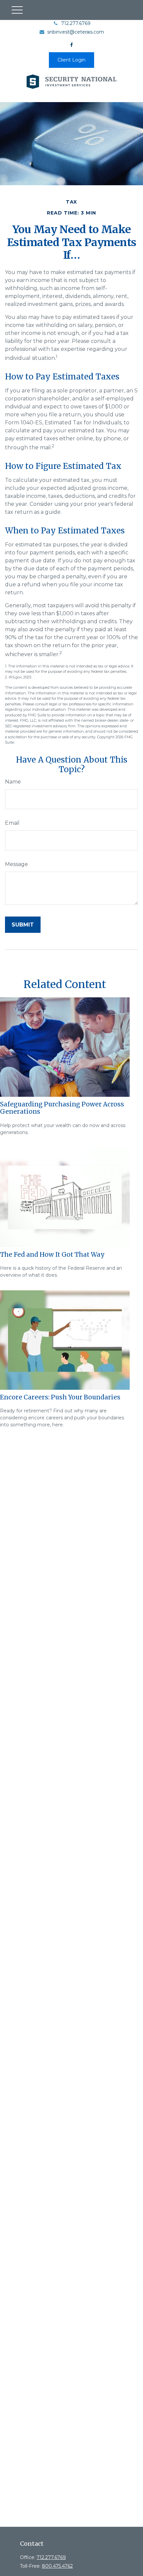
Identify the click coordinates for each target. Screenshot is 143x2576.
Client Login (71, 60)
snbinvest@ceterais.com (76, 32)
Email (12, 823)
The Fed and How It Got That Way (52, 1255)
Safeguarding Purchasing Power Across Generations (62, 1108)
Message (16, 864)
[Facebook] (72, 45)
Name (13, 782)
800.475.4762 (57, 2566)
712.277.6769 (76, 23)
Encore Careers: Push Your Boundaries (60, 1397)
